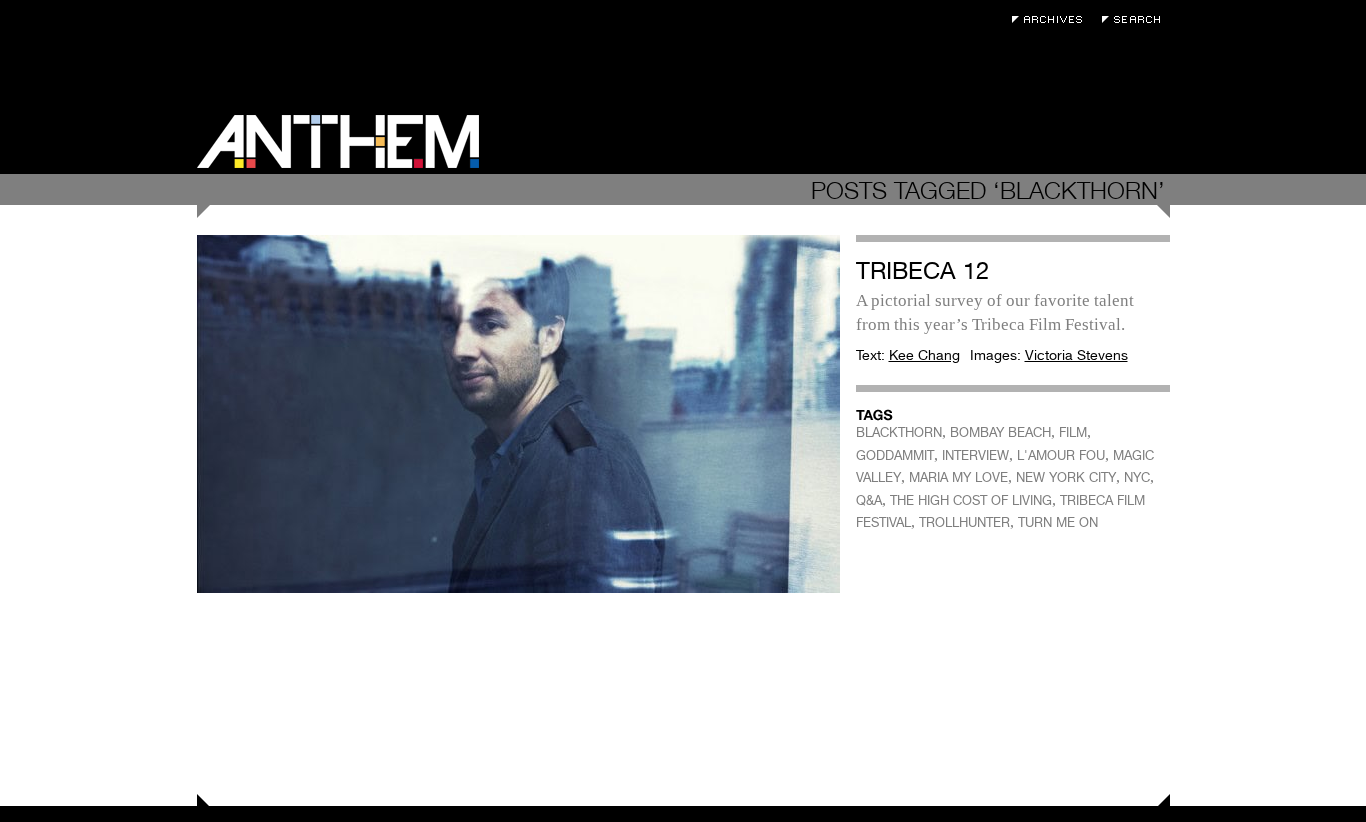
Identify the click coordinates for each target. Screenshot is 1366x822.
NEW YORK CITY (1066, 477)
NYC (1137, 477)
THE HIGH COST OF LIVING (971, 500)
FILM (1073, 432)
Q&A (869, 500)
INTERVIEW (975, 455)
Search (1136, 19)
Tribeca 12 (922, 270)
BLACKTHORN (899, 432)
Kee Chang (924, 355)
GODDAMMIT (895, 455)
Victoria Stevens (1076, 355)
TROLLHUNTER (964, 522)
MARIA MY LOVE (958, 477)
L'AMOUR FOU (1061, 455)
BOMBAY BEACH (1000, 432)
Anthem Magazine (338, 141)
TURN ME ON (1058, 522)
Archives (1052, 19)
